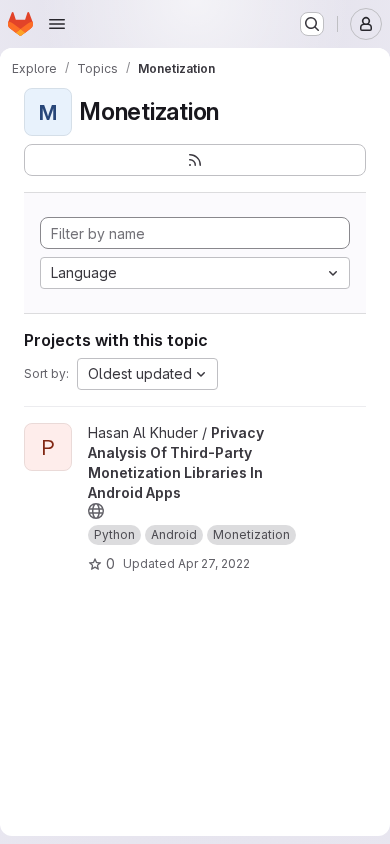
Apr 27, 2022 (214, 563)
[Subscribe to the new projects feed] (195, 160)
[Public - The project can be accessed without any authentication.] (96, 511)
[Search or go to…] (312, 24)
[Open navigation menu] (57, 24)
